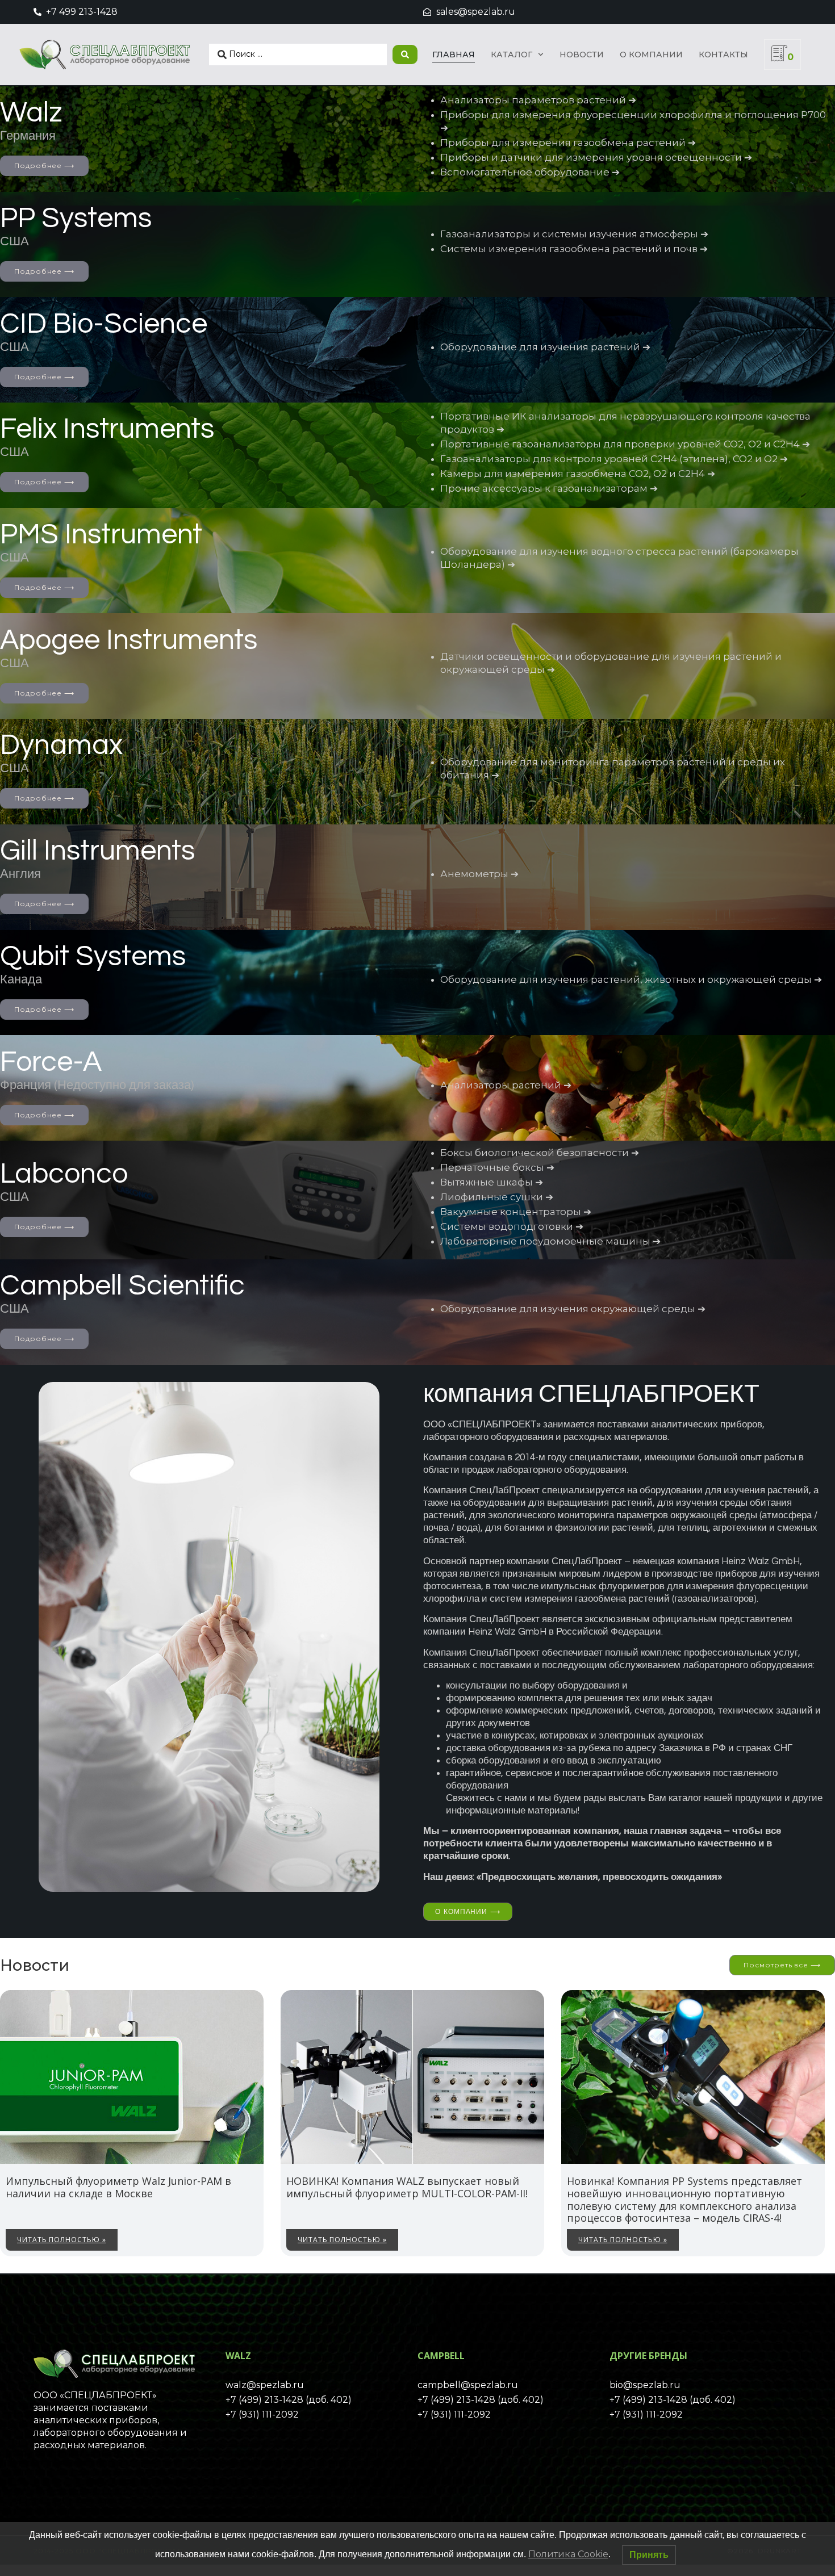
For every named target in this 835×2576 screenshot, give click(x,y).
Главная (454, 55)
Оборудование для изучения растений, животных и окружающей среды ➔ (631, 979)
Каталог (512, 55)
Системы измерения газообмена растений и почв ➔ (574, 249)
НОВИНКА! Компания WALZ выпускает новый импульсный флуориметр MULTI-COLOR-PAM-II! (407, 2187)
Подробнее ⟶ (44, 166)
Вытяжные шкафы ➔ (492, 1182)
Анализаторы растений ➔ (506, 1085)
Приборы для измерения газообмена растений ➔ (568, 143)
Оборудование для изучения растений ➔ (545, 347)
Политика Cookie (568, 2554)
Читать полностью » (62, 2240)
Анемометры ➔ (479, 874)
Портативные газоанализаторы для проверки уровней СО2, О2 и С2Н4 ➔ (625, 444)
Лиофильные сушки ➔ (497, 1197)
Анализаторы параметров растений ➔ (538, 100)
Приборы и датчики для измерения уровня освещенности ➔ (596, 157)
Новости (582, 55)
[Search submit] (405, 55)
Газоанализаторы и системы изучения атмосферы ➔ (574, 234)
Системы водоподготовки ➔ (512, 1226)
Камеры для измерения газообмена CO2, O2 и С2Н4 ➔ (578, 474)
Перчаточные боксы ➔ (497, 1167)
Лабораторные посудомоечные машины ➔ (550, 1241)
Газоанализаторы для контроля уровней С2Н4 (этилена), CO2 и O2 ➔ (614, 459)
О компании (651, 55)
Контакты (723, 55)
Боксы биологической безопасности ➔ (540, 1153)
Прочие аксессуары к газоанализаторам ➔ (549, 488)
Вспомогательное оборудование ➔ (530, 172)
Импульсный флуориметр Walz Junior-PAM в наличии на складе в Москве (118, 2187)
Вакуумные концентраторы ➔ (516, 1212)
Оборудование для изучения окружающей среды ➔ (573, 1309)
